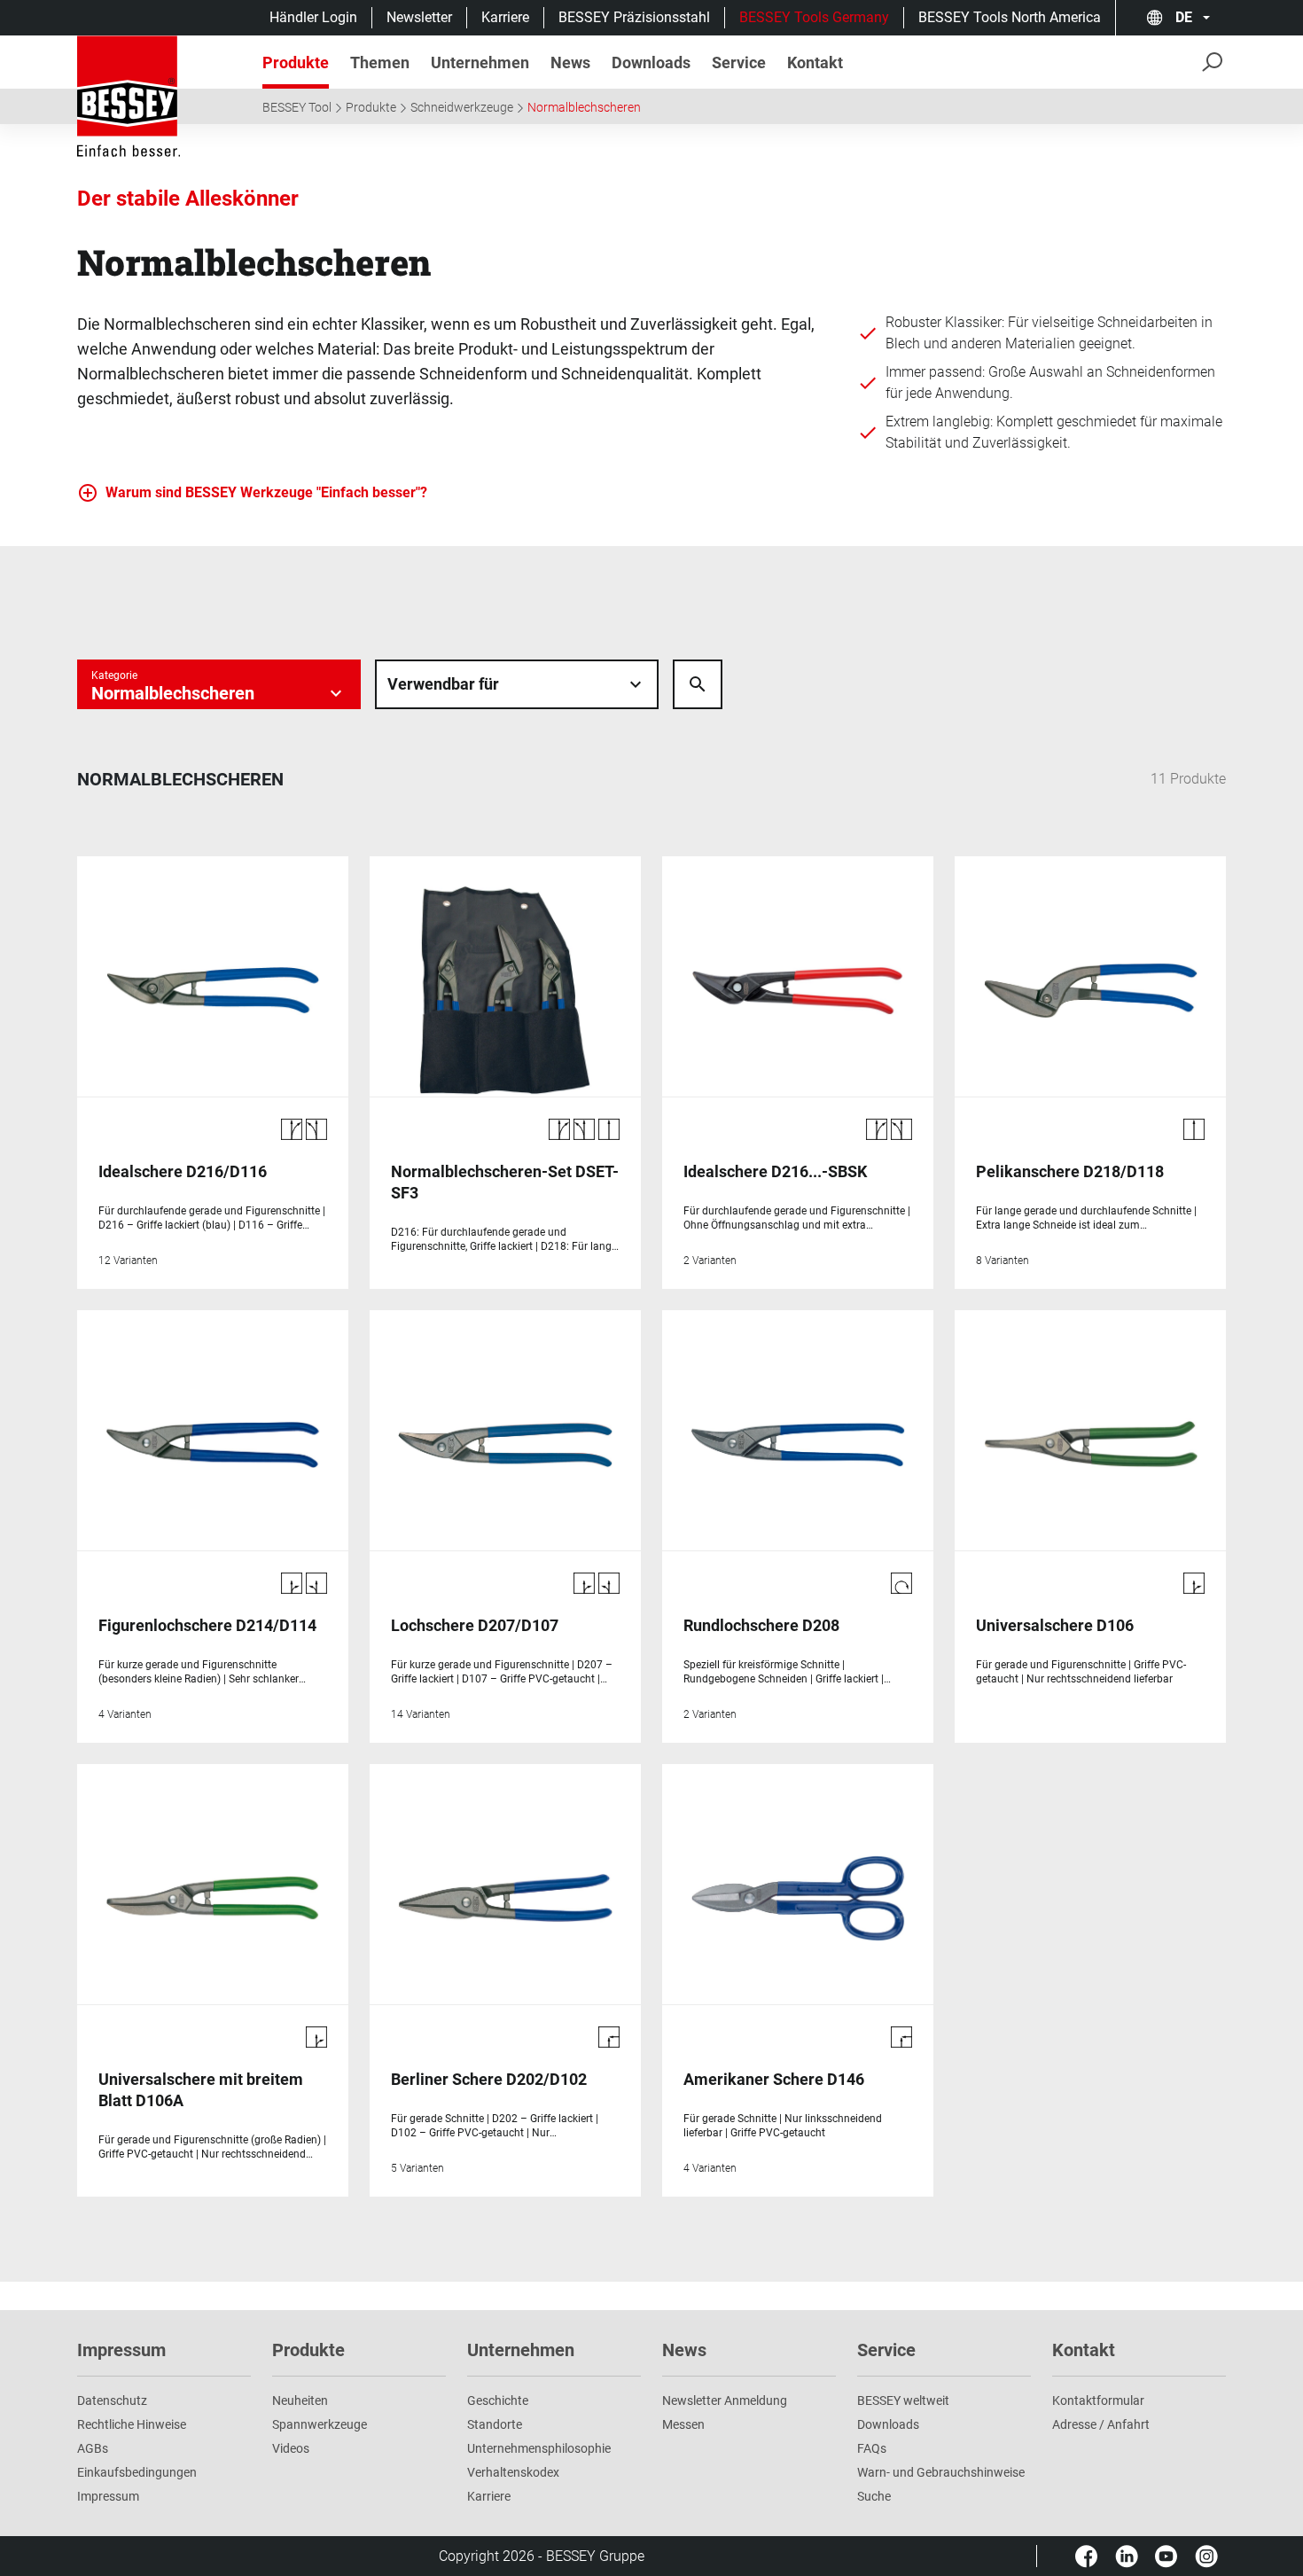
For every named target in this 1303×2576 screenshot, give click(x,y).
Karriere (505, 17)
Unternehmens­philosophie (539, 2448)
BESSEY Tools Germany (814, 17)
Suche (874, 2496)
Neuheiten (300, 2400)
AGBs (93, 2448)
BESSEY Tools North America (1010, 17)
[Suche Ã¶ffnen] (698, 684)
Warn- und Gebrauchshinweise (941, 2472)
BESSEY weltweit (903, 2400)
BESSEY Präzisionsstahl (634, 17)
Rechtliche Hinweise (132, 2424)
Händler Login (313, 17)
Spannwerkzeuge (320, 2424)
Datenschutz (112, 2400)
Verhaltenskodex (513, 2472)
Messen (683, 2424)
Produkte (371, 107)
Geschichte (498, 2400)
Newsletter (419, 17)
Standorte (495, 2424)
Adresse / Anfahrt (1101, 2424)
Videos (291, 2448)
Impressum (108, 2496)
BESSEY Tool (297, 107)
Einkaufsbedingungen (137, 2472)
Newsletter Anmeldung (725, 2400)
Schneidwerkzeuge (462, 107)
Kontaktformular (1098, 2400)
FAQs (872, 2448)
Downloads (888, 2424)
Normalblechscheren (584, 107)
